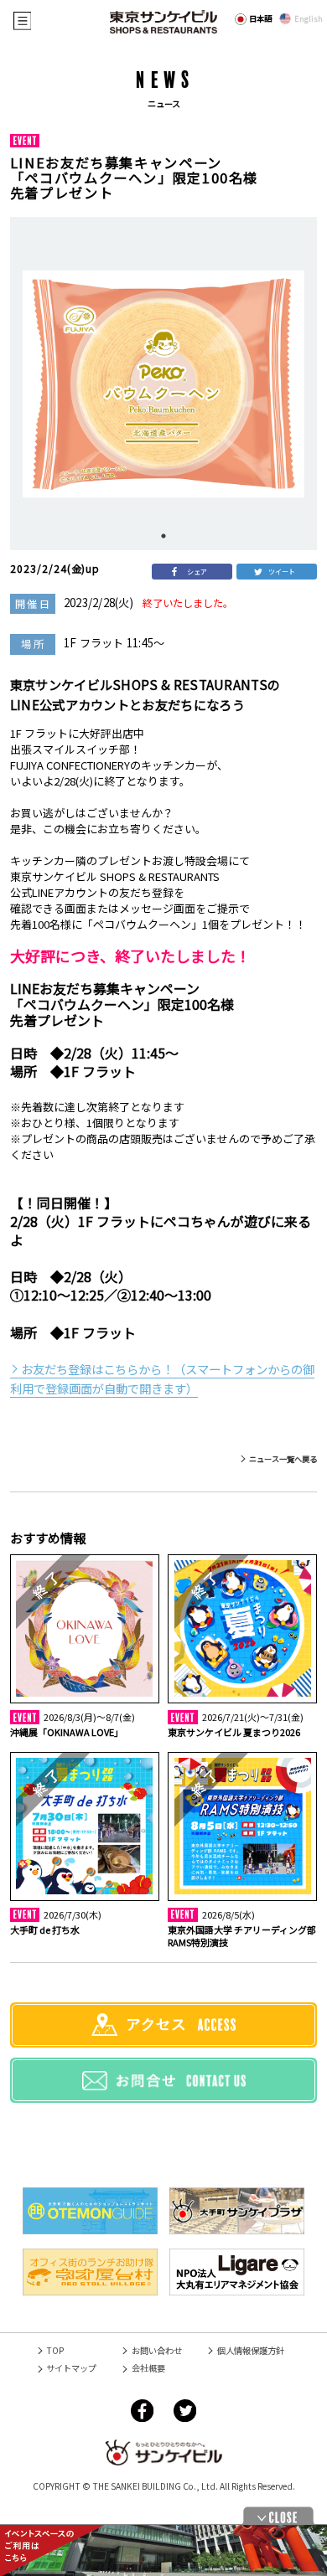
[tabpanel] (163, 384)
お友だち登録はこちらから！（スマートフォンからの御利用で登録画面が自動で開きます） (162, 1378)
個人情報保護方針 (250, 2350)
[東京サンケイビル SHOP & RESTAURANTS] (163, 22)
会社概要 (148, 2368)
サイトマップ (71, 2368)
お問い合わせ (156, 2350)
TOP (55, 2350)
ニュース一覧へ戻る (283, 1459)
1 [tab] (163, 536)
